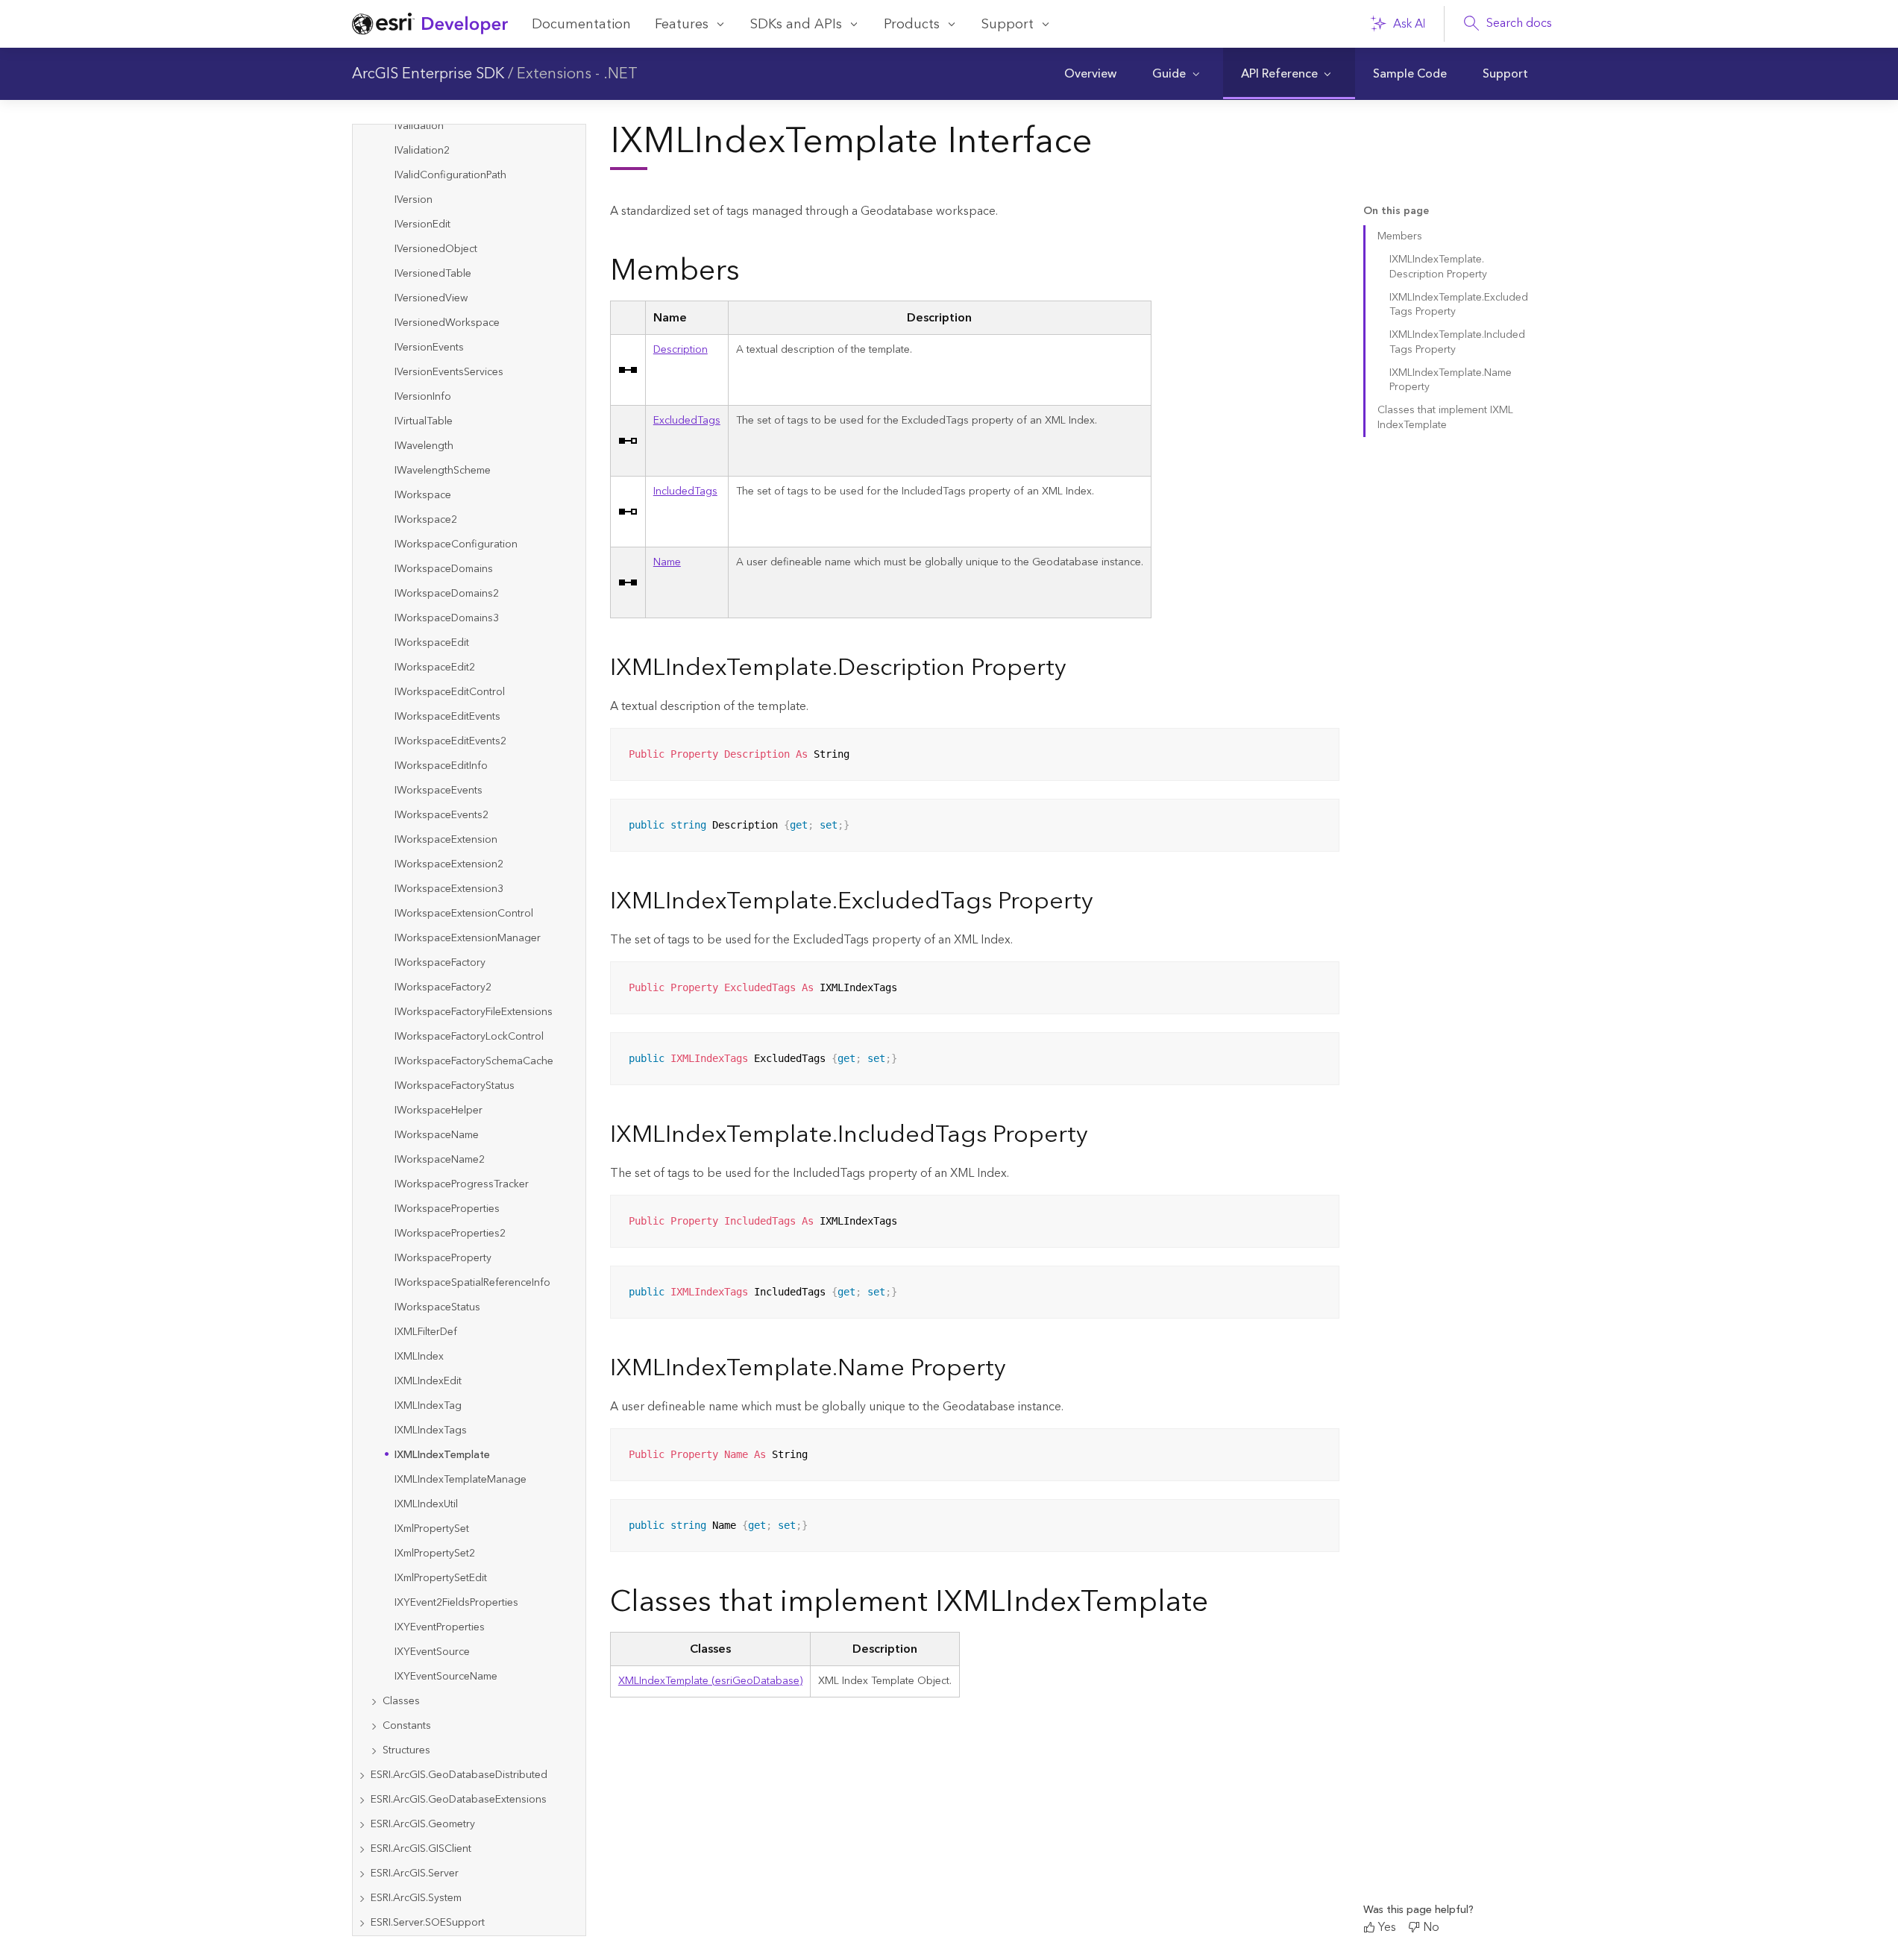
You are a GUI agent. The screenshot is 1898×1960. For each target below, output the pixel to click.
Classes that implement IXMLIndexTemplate (1445, 417)
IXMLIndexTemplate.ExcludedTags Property (1459, 305)
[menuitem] (1090, 74)
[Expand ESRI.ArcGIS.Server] (362, 1874)
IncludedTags (685, 491)
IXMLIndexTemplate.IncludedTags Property (1457, 342)
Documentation (581, 24)
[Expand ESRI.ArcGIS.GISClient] (362, 1849)
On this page (1396, 211)
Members (1400, 236)
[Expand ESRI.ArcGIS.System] (362, 1898)
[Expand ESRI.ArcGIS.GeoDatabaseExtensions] (362, 1800)
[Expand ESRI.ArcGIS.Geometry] (362, 1825)
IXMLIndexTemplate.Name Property (1451, 380)
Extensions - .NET (577, 74)
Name (667, 562)
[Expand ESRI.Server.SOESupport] (362, 1923)
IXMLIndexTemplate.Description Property (1438, 267)
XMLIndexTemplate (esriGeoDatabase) (710, 1681)
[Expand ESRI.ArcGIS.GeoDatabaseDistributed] (362, 1775)
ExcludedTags (687, 421)
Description (681, 350)
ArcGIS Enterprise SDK (428, 74)
